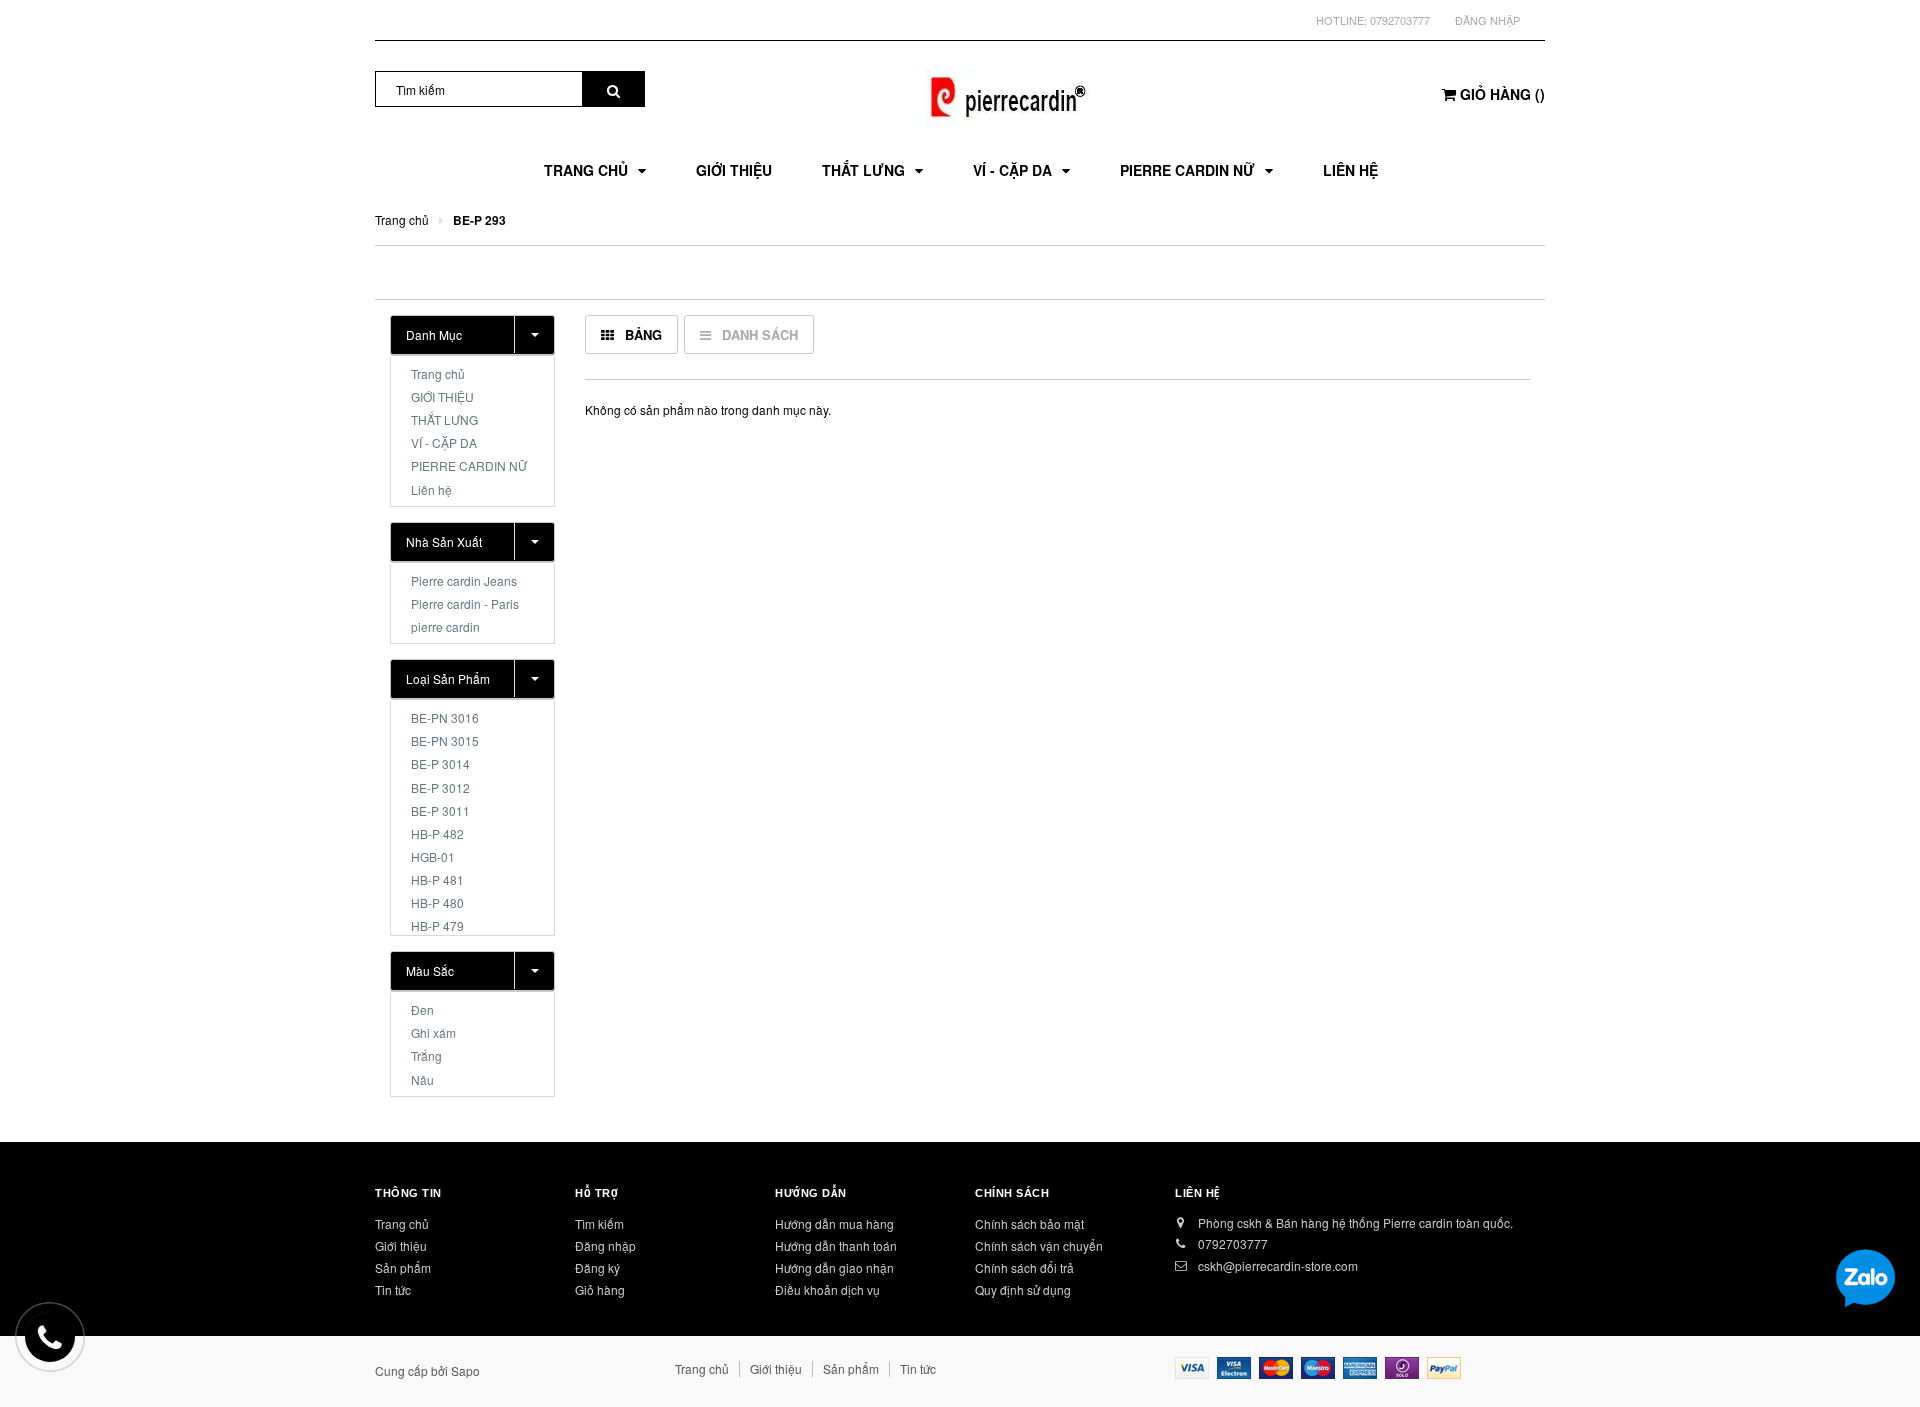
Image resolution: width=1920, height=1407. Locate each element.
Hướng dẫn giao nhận (834, 1267)
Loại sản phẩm (448, 678)
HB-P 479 (437, 925)
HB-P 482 (437, 833)
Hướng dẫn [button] (811, 1193)
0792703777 (1400, 20)
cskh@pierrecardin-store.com (1278, 1265)
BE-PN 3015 (445, 740)
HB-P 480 (437, 902)
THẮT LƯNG (444, 419)
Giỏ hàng (600, 1289)
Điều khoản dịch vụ (827, 1289)
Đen (422, 1009)
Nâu (422, 1079)
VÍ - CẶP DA (444, 442)
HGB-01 (433, 856)
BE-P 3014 (440, 763)
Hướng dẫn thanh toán (836, 1245)
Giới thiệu (401, 1245)
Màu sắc (430, 970)
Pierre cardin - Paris (465, 603)
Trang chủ (438, 373)
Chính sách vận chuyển (1039, 1245)
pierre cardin (445, 626)
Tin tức (393, 1289)
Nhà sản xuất (444, 541)
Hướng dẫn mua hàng (834, 1223)
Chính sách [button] (1012, 1193)
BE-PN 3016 (445, 717)
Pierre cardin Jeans (464, 580)
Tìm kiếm (599, 1223)
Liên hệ (431, 489)
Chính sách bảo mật (1029, 1223)
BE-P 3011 (440, 810)
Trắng (426, 1055)
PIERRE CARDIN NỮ (469, 465)
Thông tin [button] (408, 1193)
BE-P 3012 (440, 787)
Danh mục (434, 334)
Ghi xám (433, 1032)
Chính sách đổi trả (1024, 1267)
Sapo (465, 1370)
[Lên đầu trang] (1885, 1367)
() (1502, 94)
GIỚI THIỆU (442, 396)
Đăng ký (597, 1267)
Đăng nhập (1487, 20)
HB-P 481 (437, 879)
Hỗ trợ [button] (596, 1193)
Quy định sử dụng (1023, 1289)
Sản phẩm (403, 1267)
